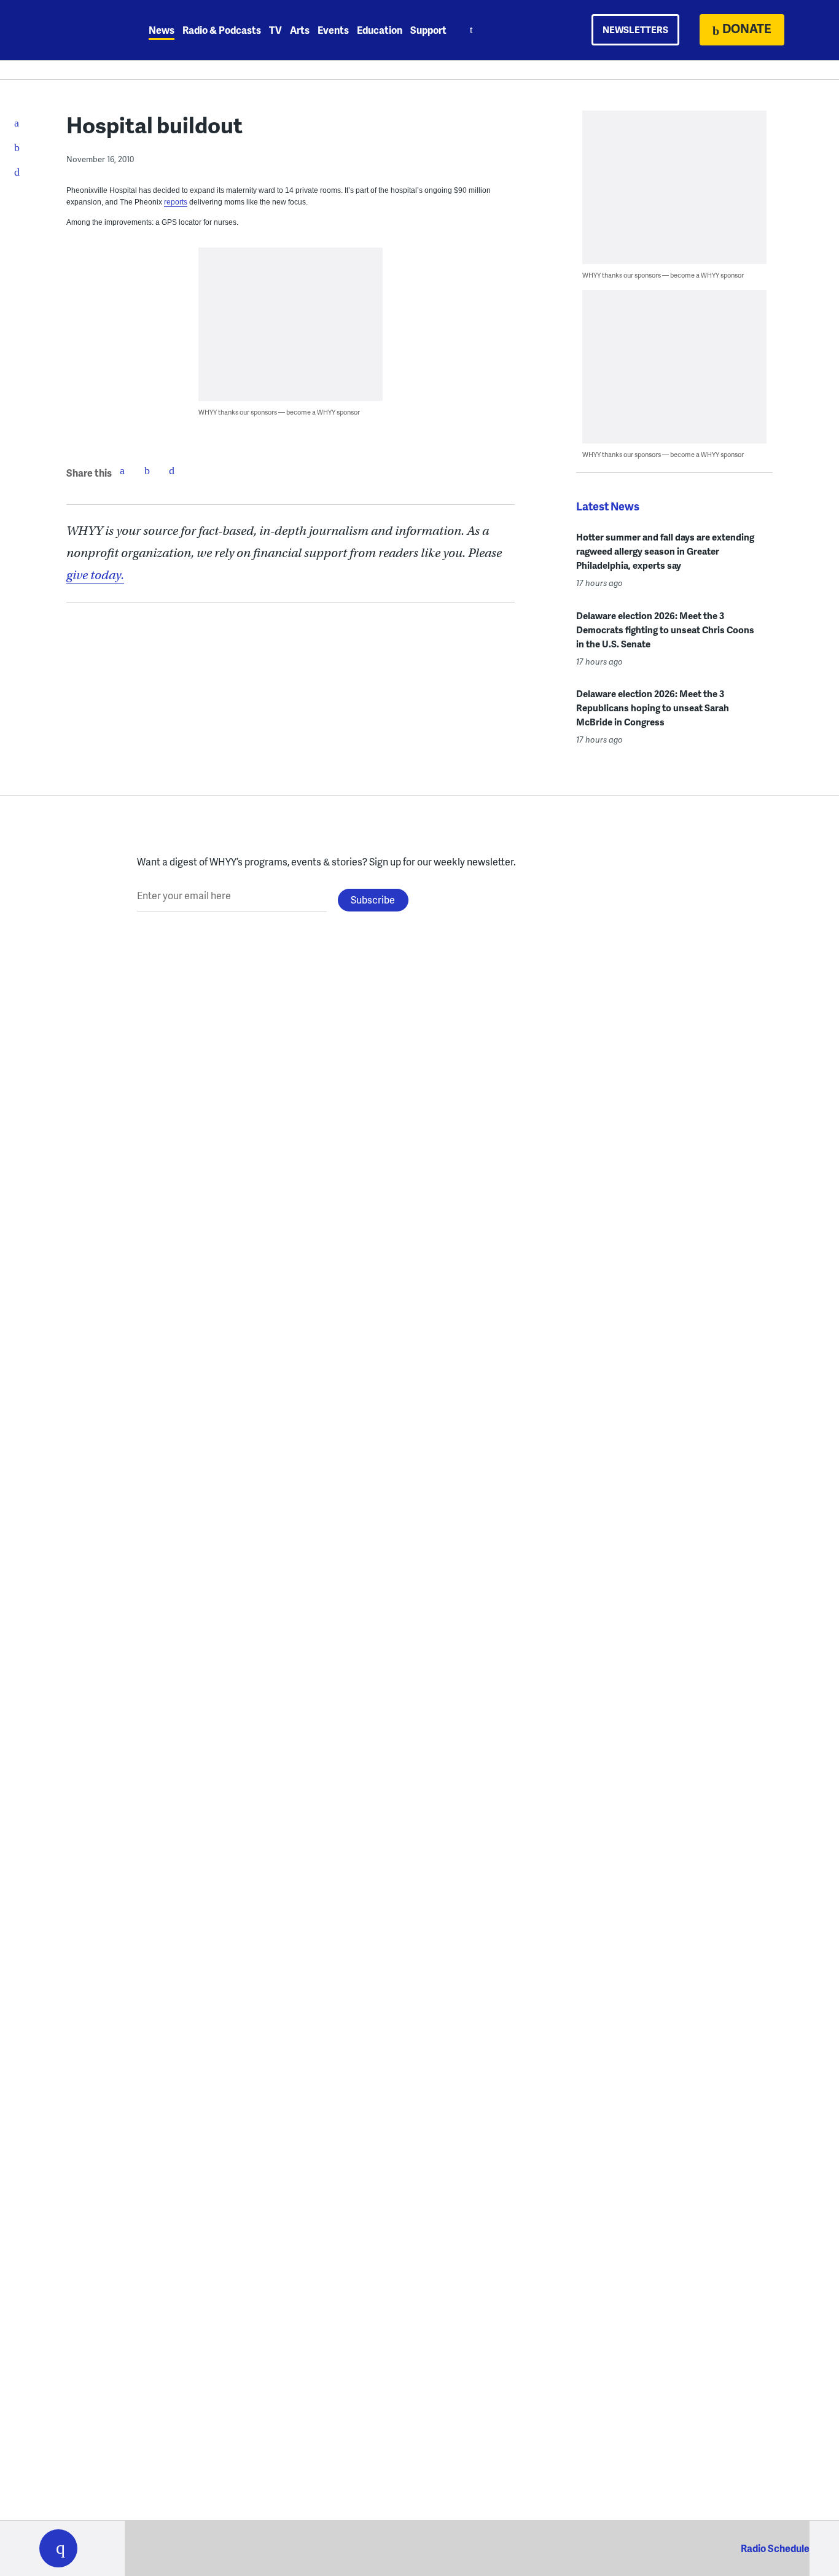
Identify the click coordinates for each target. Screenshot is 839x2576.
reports (176, 202)
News (162, 30)
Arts (300, 30)
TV (275, 30)
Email (171, 470)
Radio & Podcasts (222, 30)
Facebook (122, 470)
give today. (95, 575)
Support (428, 30)
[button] (58, 2548)
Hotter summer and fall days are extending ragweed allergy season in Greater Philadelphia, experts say (665, 551)
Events (333, 30)
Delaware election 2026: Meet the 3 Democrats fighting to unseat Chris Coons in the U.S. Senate (665, 630)
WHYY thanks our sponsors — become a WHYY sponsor (279, 412)
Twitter (147, 470)
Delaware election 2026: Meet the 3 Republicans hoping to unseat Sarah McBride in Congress (653, 708)
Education (380, 30)
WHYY (74, 30)
